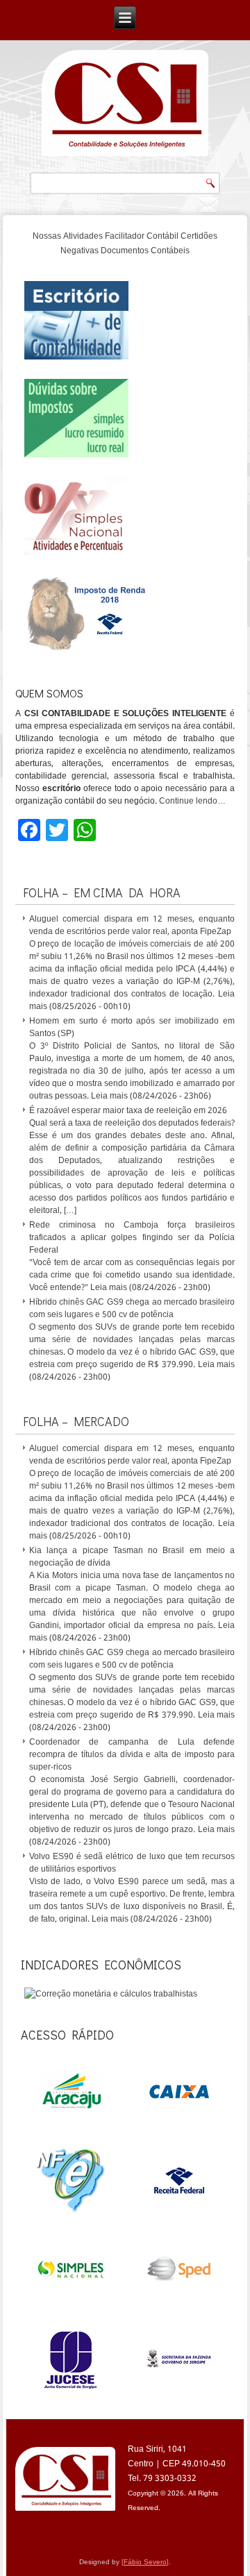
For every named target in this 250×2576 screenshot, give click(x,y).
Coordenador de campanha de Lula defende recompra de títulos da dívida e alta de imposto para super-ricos (132, 1755)
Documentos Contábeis (145, 251)
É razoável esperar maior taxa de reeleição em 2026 (128, 1111)
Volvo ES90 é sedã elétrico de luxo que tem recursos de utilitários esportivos (132, 1863)
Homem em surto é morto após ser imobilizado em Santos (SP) (132, 1028)
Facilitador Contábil (142, 237)
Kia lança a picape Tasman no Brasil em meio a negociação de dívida (132, 1557)
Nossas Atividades (68, 237)
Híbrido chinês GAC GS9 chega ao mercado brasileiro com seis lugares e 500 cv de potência (132, 1309)
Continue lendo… (192, 802)
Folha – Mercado (76, 1421)
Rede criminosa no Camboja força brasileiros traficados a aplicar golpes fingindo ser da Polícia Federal (132, 1238)
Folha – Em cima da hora (102, 892)
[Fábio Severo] (145, 2562)
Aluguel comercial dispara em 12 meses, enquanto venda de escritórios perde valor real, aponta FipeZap (132, 926)
